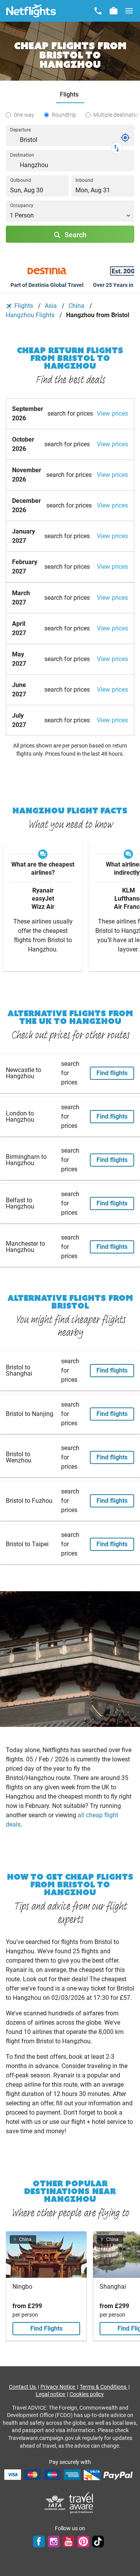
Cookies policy (87, 2394)
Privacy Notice (58, 2387)
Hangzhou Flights (31, 315)
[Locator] (125, 138)
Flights (24, 306)
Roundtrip (64, 115)
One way (24, 115)
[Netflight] (31, 11)
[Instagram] (54, 2541)
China (77, 306)
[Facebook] (39, 2541)
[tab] (70, 95)
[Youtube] (68, 2541)
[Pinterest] (83, 2541)
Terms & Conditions (104, 2387)
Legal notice (51, 2394)
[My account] (114, 11)
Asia (52, 306)
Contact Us (23, 2387)
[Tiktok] (98, 2541)
